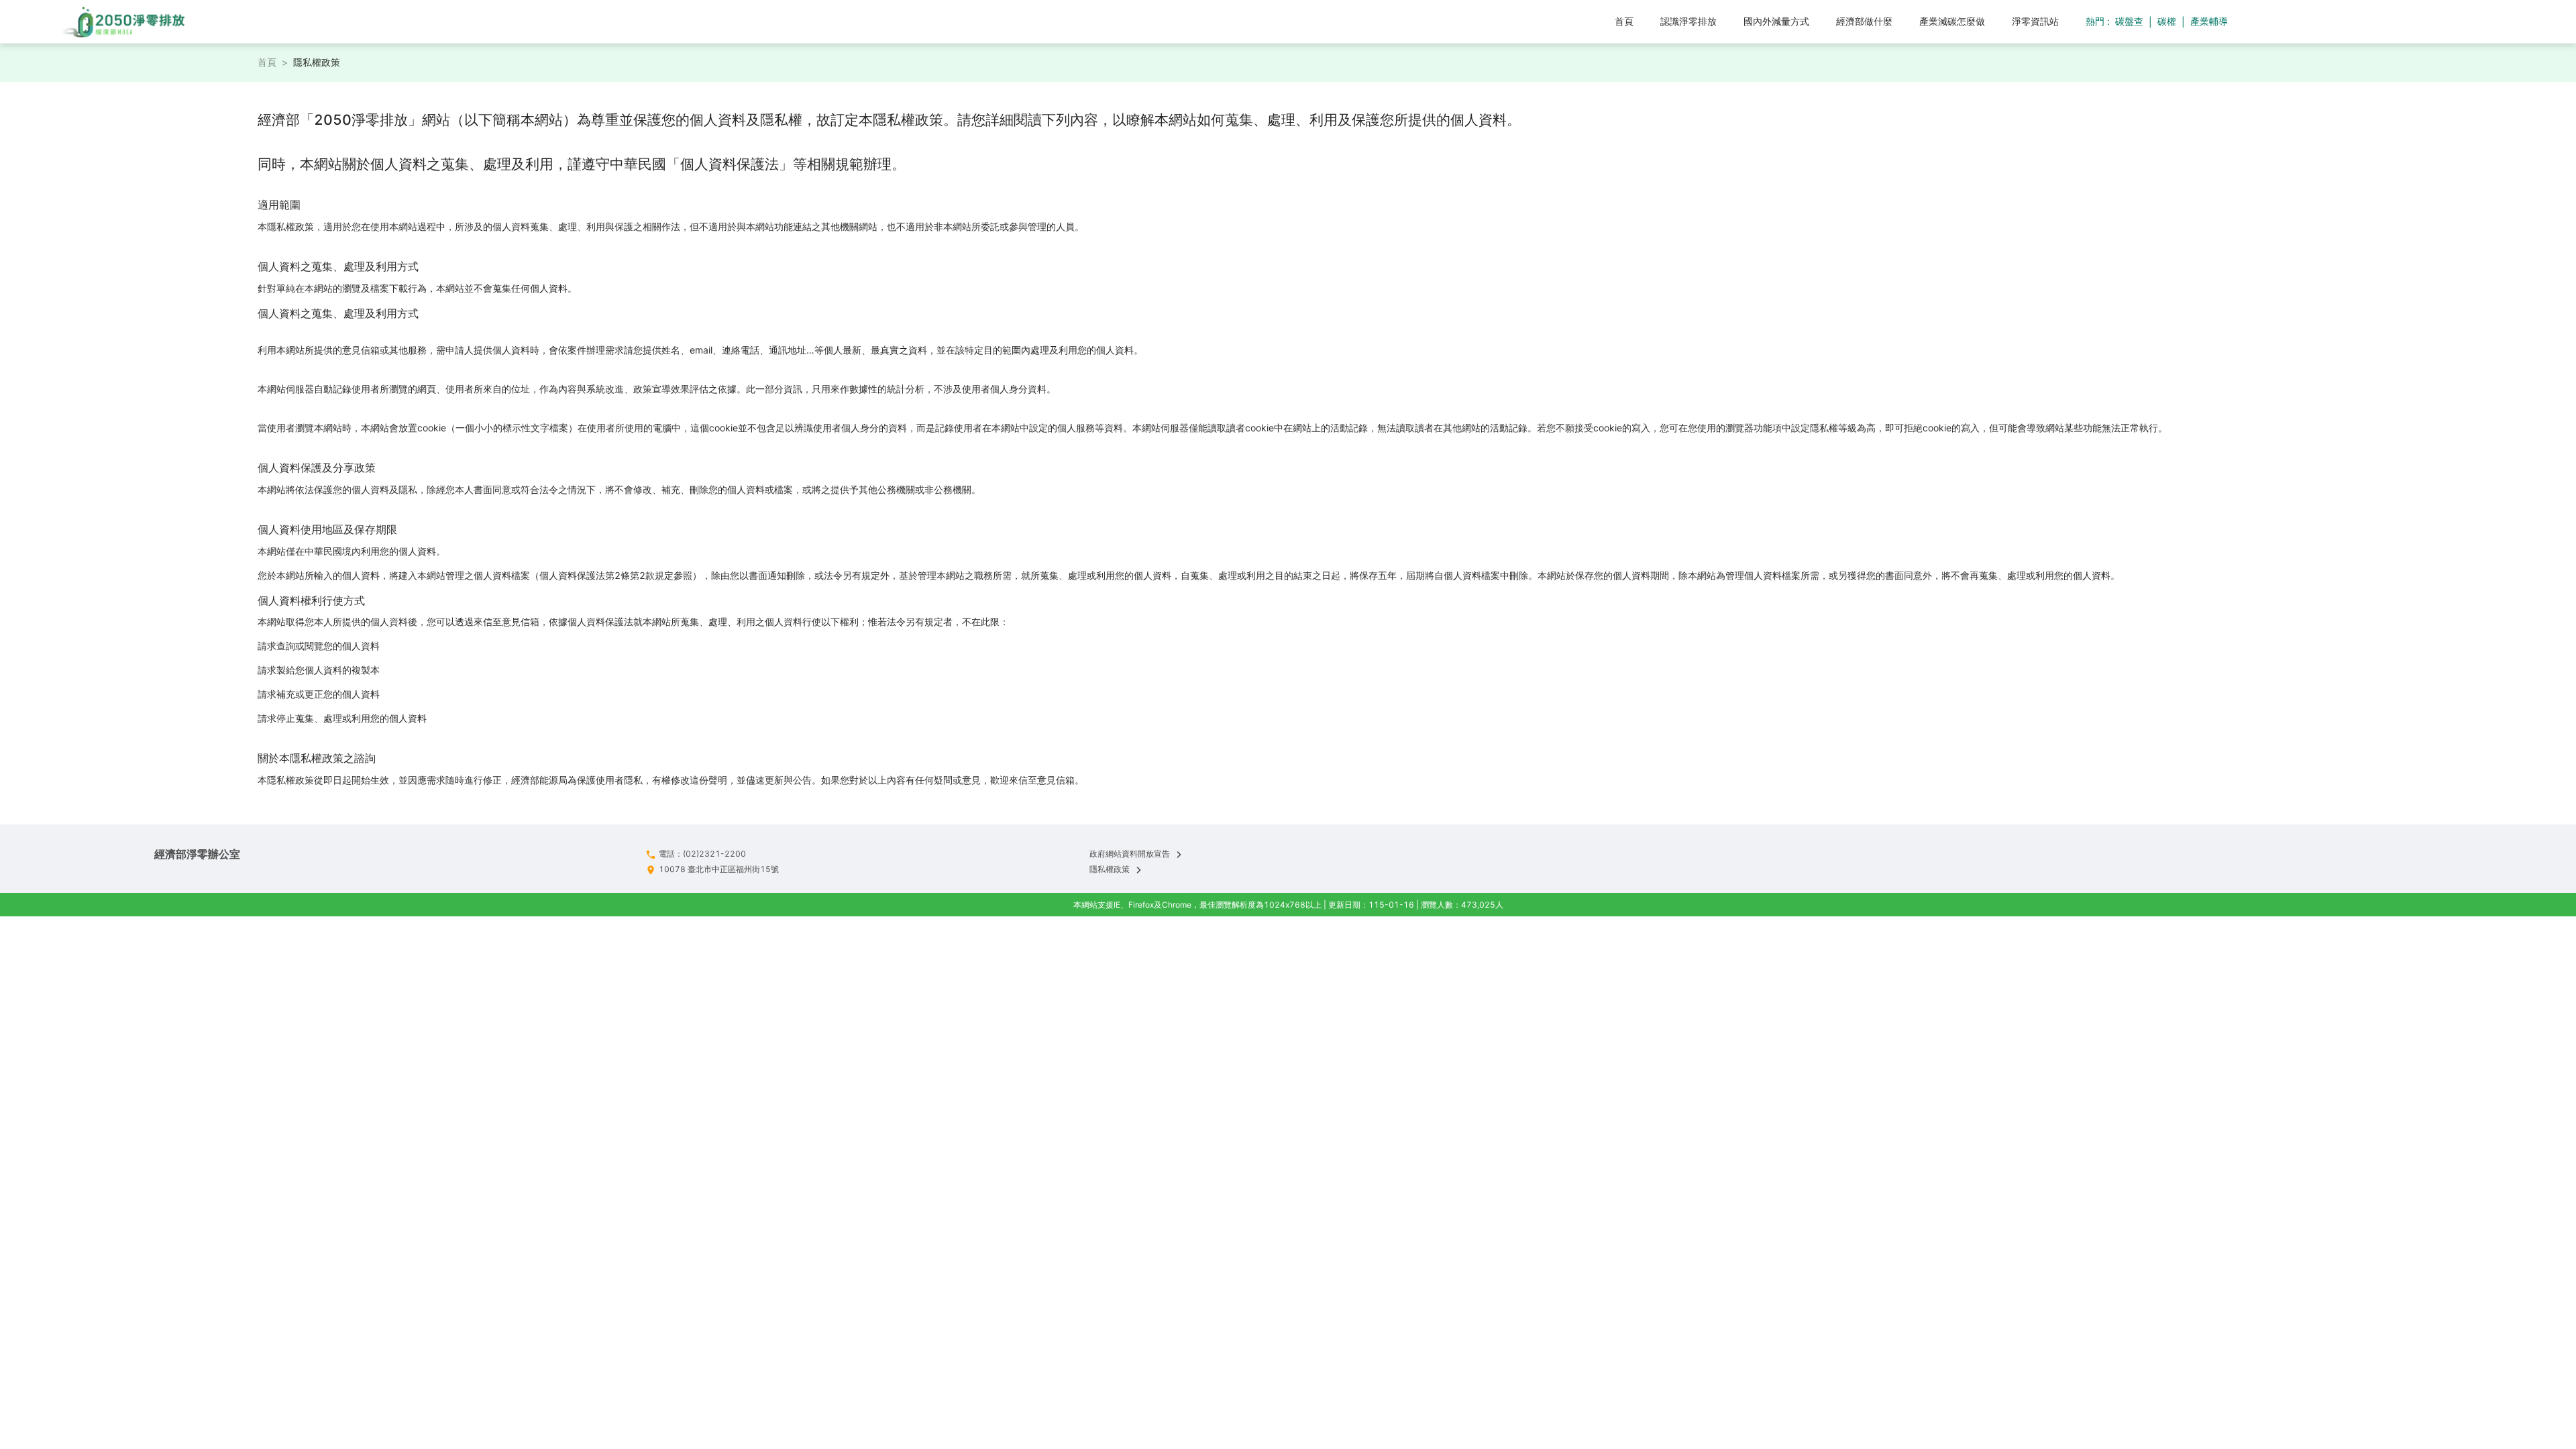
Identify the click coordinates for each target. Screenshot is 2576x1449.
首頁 (267, 62)
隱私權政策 (1110, 869)
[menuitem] (1624, 21)
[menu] (1139, 21)
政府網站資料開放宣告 (1130, 854)
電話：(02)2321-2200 (702, 854)
